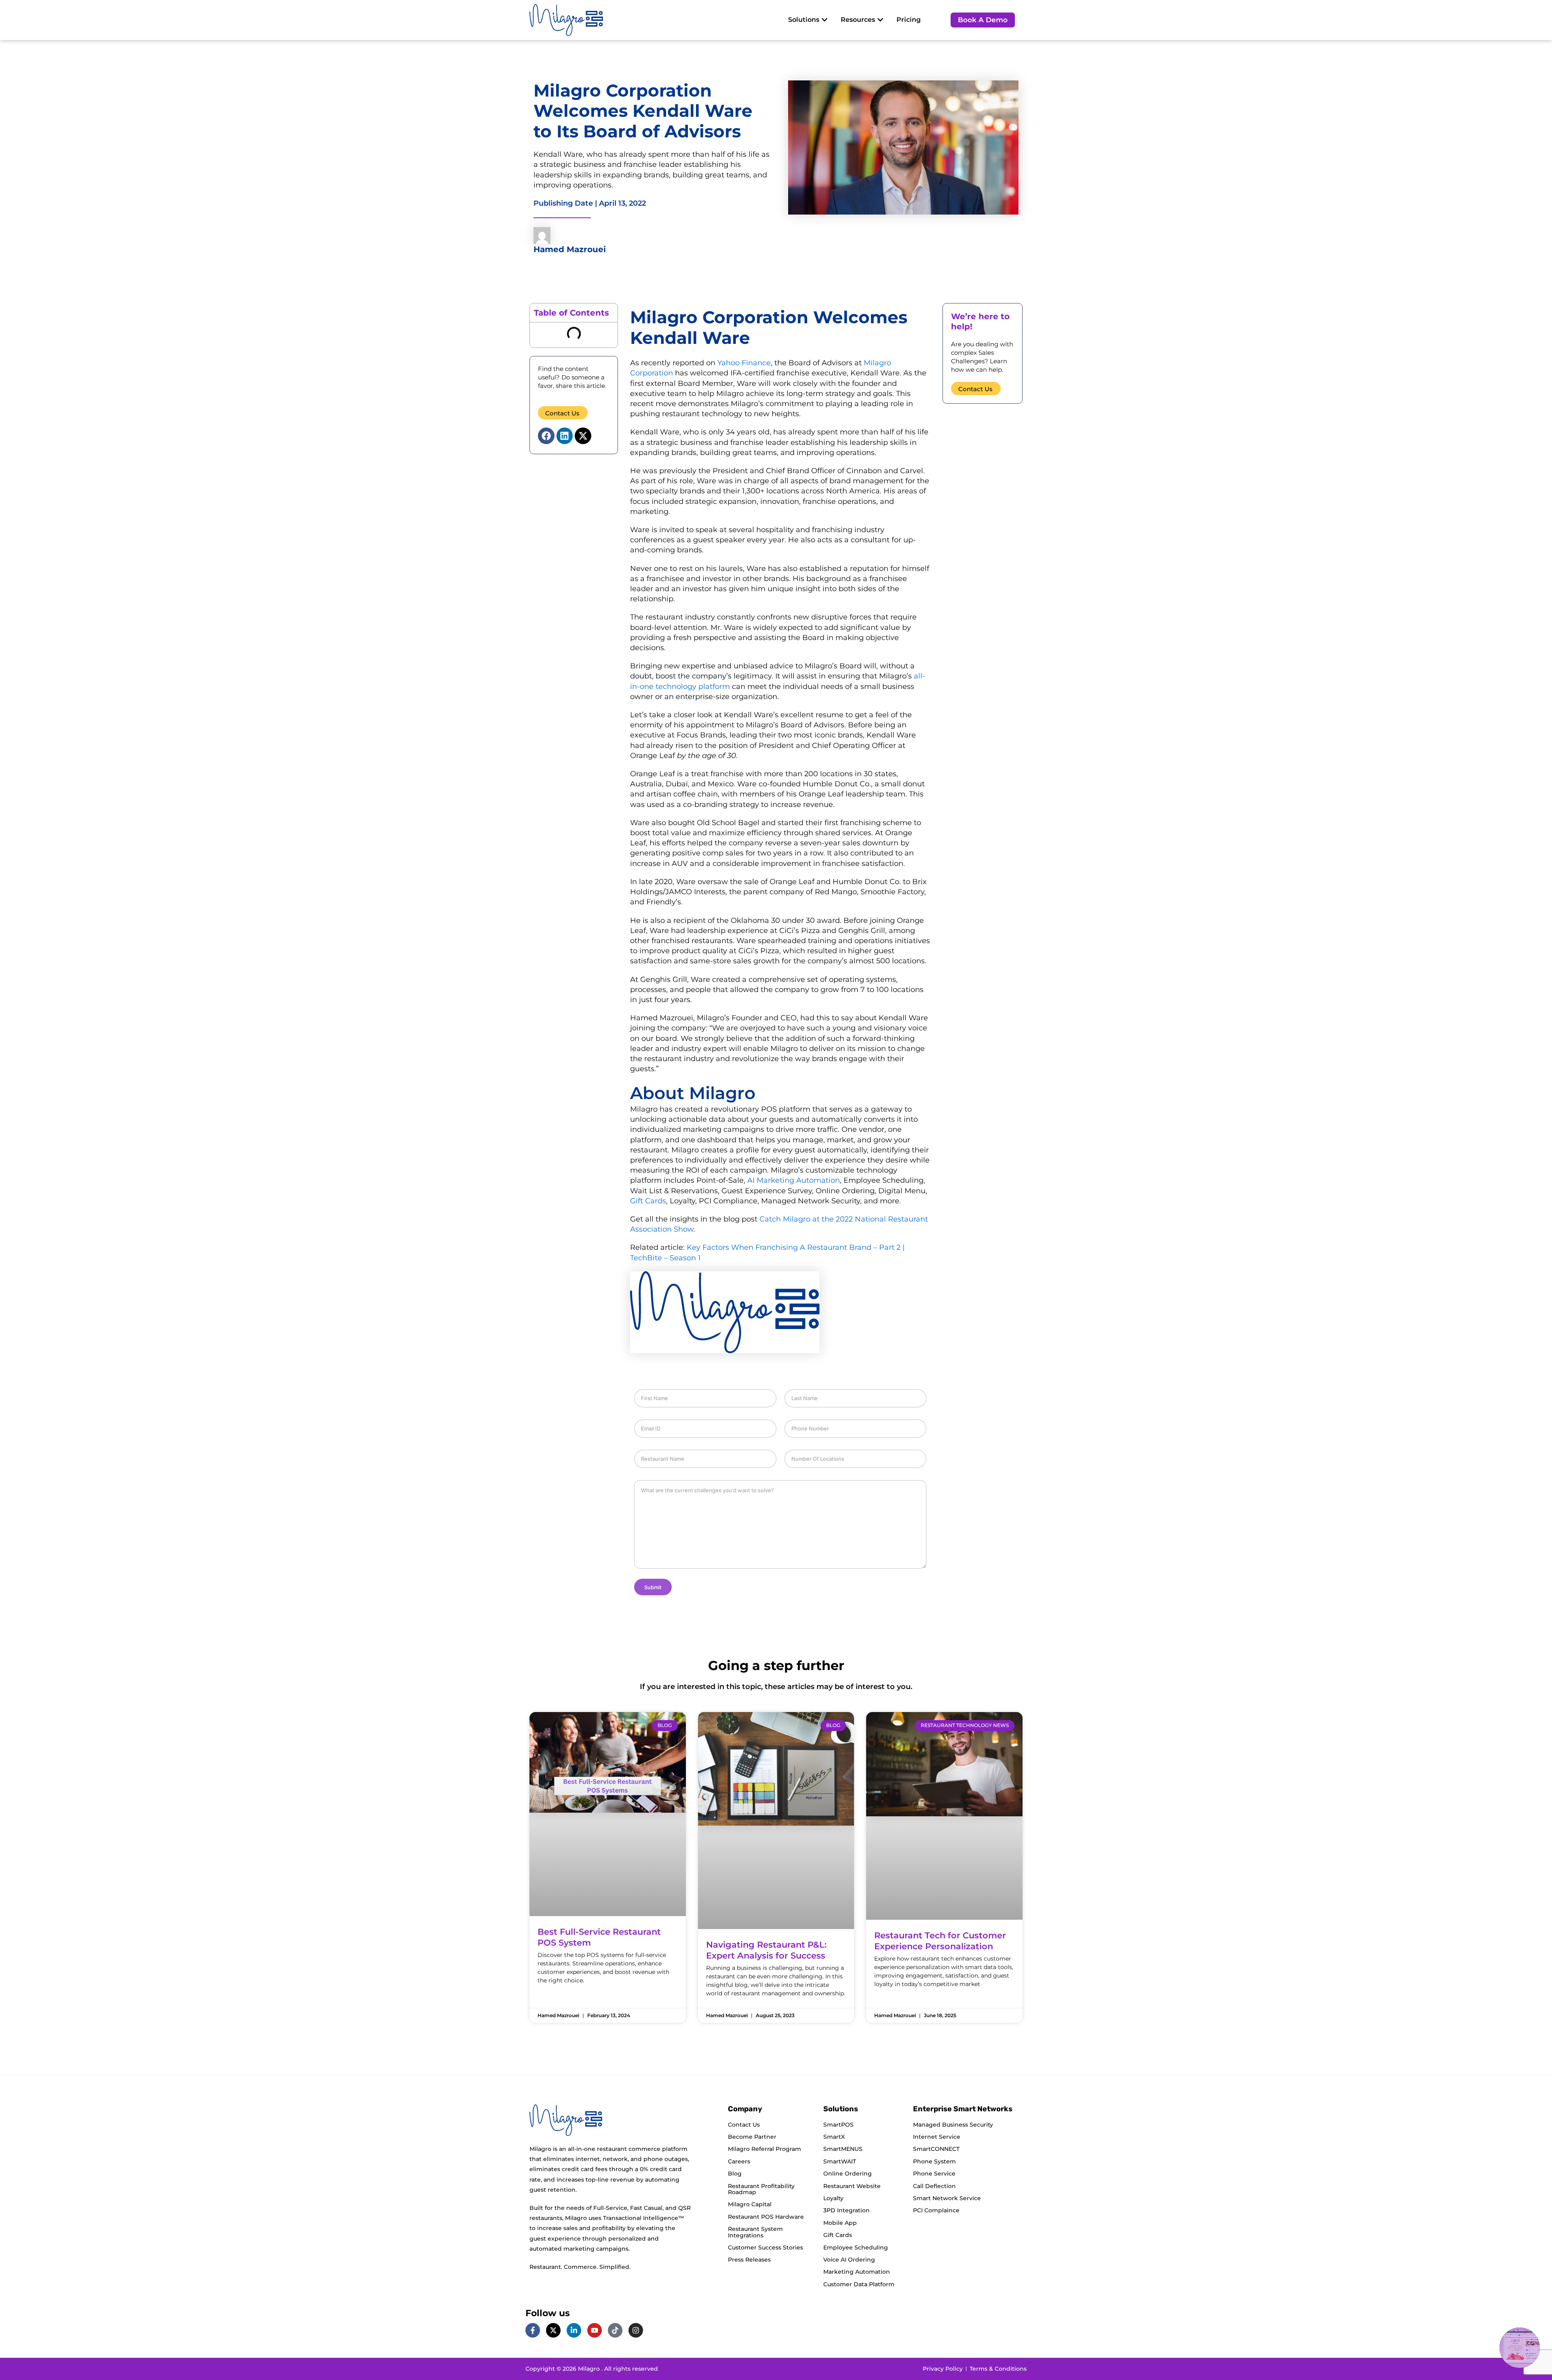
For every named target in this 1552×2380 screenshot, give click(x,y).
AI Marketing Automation (794, 1180)
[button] (546, 436)
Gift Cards (648, 1201)
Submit (653, 1587)
